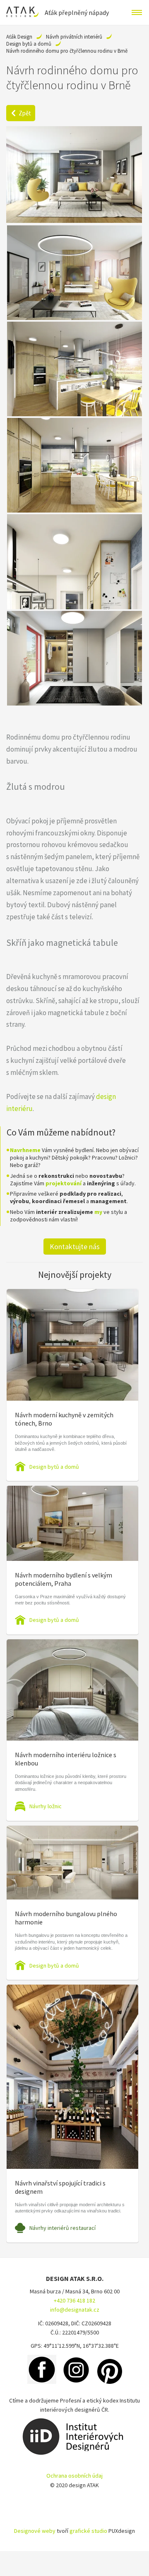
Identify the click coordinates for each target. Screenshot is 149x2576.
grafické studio (88, 2531)
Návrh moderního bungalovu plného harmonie (66, 1918)
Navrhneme (25, 1150)
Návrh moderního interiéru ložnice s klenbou (66, 1759)
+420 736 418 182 (74, 2300)
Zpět (25, 113)
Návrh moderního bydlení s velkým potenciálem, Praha (64, 1579)
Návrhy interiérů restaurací (62, 2228)
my (98, 1212)
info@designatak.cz (75, 2310)
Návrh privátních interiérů (74, 37)
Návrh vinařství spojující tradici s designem (60, 2187)
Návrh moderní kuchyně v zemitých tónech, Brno (64, 1419)
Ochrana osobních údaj (74, 2476)
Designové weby (35, 2531)
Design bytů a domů (29, 44)
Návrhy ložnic (46, 1806)
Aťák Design (19, 37)
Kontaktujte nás (75, 1246)
